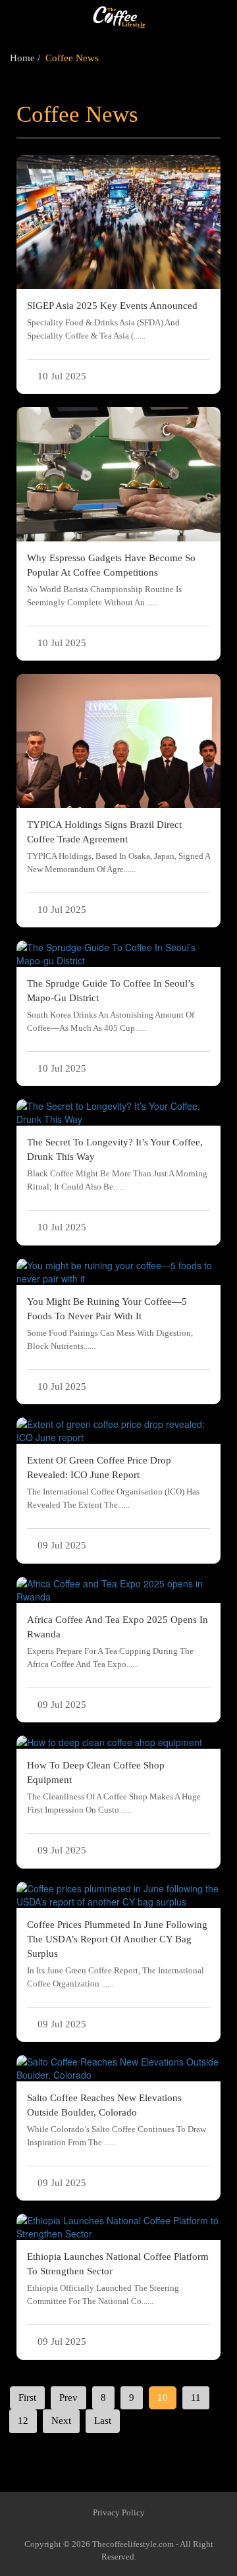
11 (196, 2398)
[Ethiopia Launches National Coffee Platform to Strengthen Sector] (118, 2227)
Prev (68, 2398)
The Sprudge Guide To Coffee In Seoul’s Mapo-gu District (111, 1005)
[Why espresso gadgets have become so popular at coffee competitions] (118, 474)
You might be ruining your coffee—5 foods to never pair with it (110, 1324)
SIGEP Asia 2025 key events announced (112, 320)
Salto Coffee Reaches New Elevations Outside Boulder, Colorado (117, 2120)
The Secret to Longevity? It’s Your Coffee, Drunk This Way (117, 1164)
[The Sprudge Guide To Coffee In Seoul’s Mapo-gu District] (118, 954)
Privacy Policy (119, 2512)
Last (103, 2421)
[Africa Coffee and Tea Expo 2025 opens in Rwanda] (118, 1590)
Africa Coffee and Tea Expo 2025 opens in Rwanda (118, 1642)
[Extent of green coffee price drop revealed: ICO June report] (118, 1431)
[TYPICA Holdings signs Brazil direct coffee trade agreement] (118, 741)
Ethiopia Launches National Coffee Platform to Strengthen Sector (118, 2279)
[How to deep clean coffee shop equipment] (118, 1742)
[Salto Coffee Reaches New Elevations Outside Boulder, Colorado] (118, 2068)
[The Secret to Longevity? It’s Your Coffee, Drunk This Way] (118, 1112)
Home (22, 58)
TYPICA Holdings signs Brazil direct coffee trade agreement (118, 847)
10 (163, 2398)
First (27, 2398)
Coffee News (72, 58)
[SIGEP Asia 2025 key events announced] (118, 222)
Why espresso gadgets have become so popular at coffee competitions (111, 580)
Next (61, 2421)
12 (23, 2421)
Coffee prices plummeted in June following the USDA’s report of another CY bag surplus (117, 1954)
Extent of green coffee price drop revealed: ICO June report (113, 1482)
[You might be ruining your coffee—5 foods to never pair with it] (118, 1272)
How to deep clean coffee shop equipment (114, 1787)
